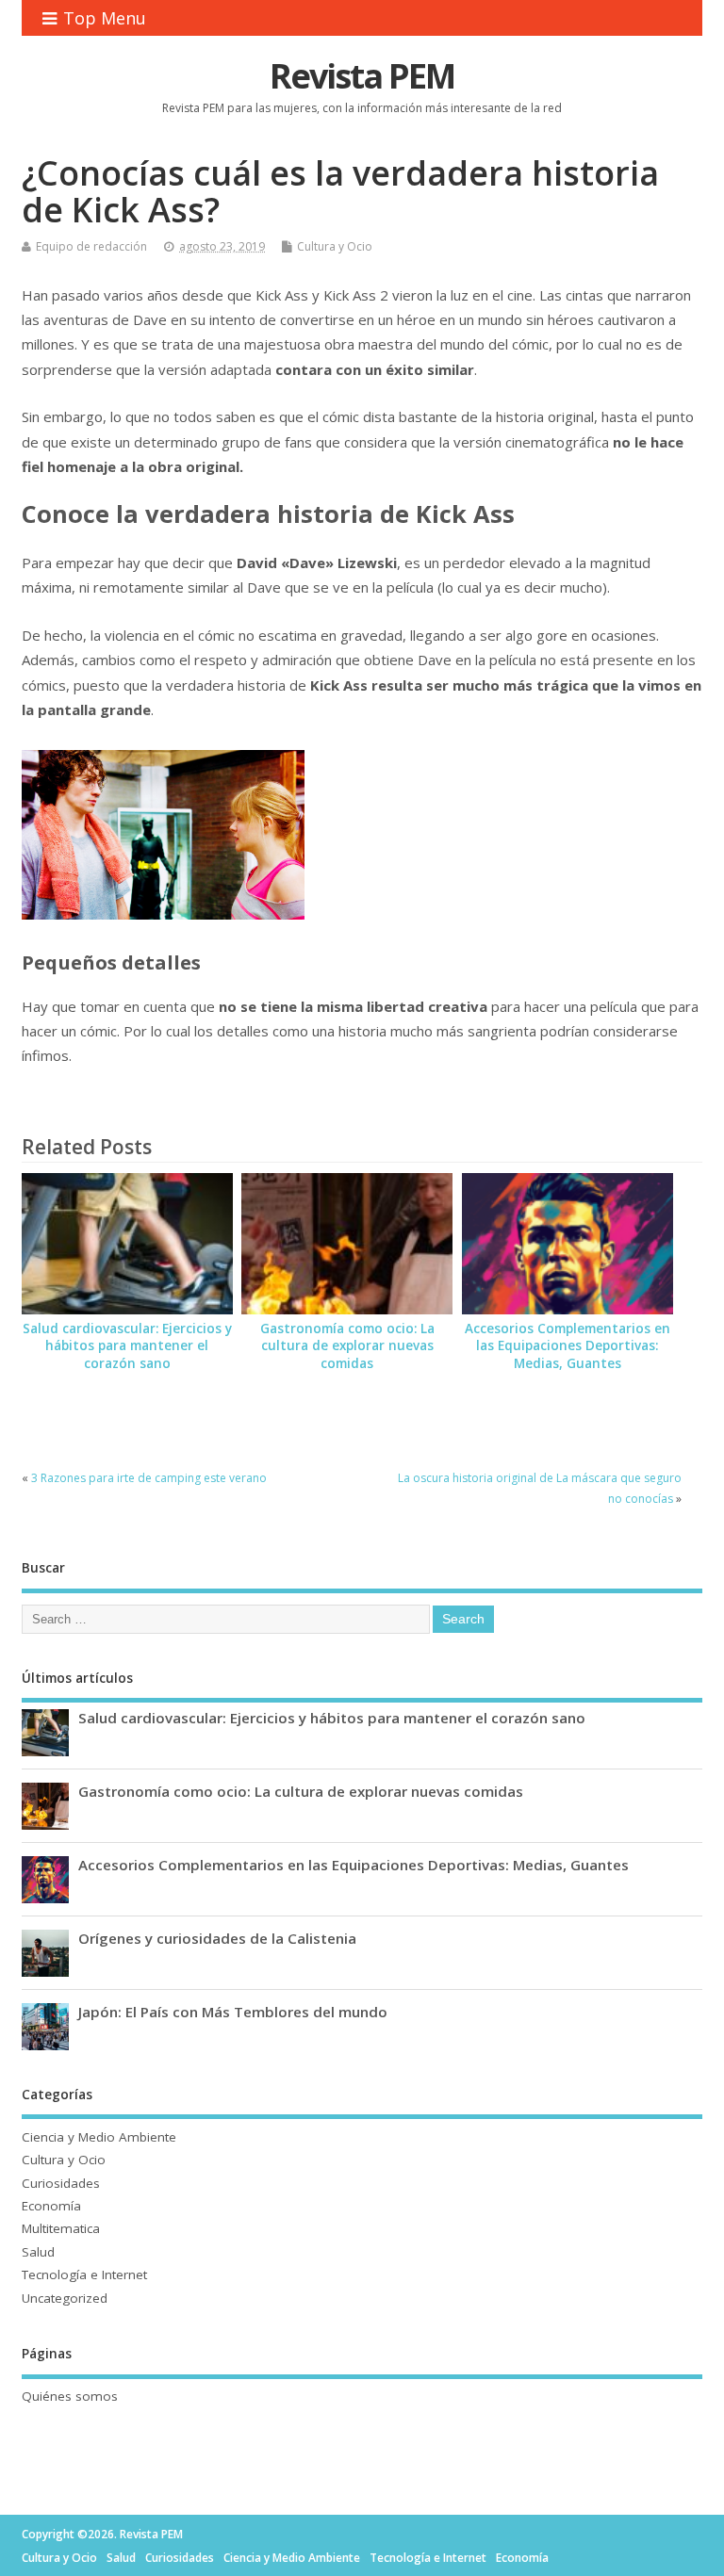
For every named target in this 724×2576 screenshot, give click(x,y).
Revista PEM (362, 76)
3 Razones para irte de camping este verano (149, 1478)
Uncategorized (65, 2298)
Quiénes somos (70, 2396)
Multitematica (61, 2228)
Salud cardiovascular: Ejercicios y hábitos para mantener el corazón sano (127, 1346)
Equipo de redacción (91, 246)
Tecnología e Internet (84, 2274)
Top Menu (105, 18)
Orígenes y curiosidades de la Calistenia (217, 1938)
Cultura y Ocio (335, 246)
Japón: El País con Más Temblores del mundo (233, 2012)
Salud (38, 2252)
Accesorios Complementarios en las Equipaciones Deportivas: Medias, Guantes (568, 1346)
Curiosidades (61, 2183)
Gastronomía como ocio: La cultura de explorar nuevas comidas (347, 1346)
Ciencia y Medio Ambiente (99, 2137)
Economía (51, 2206)
